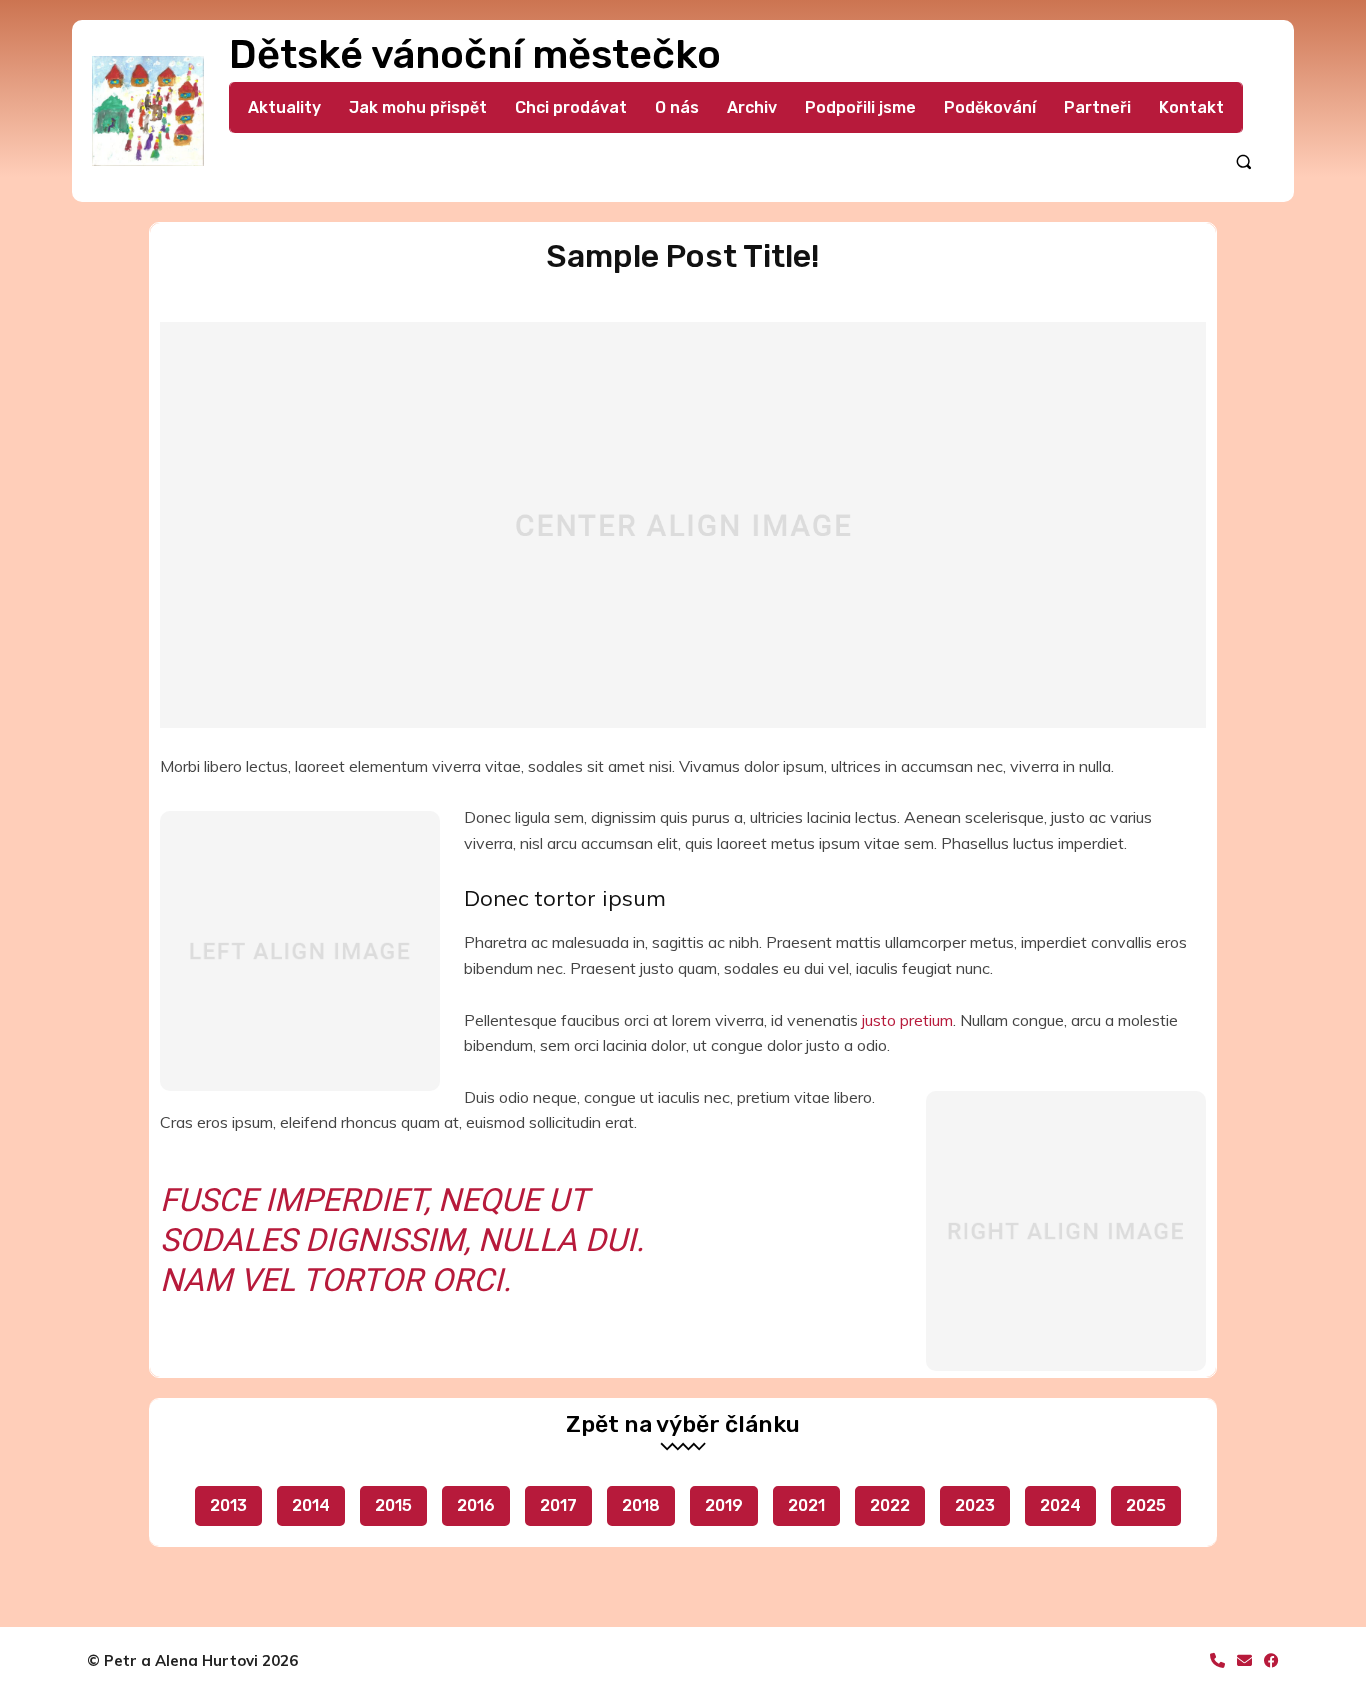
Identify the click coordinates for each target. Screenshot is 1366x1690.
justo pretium (907, 1020)
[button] (1243, 161)
